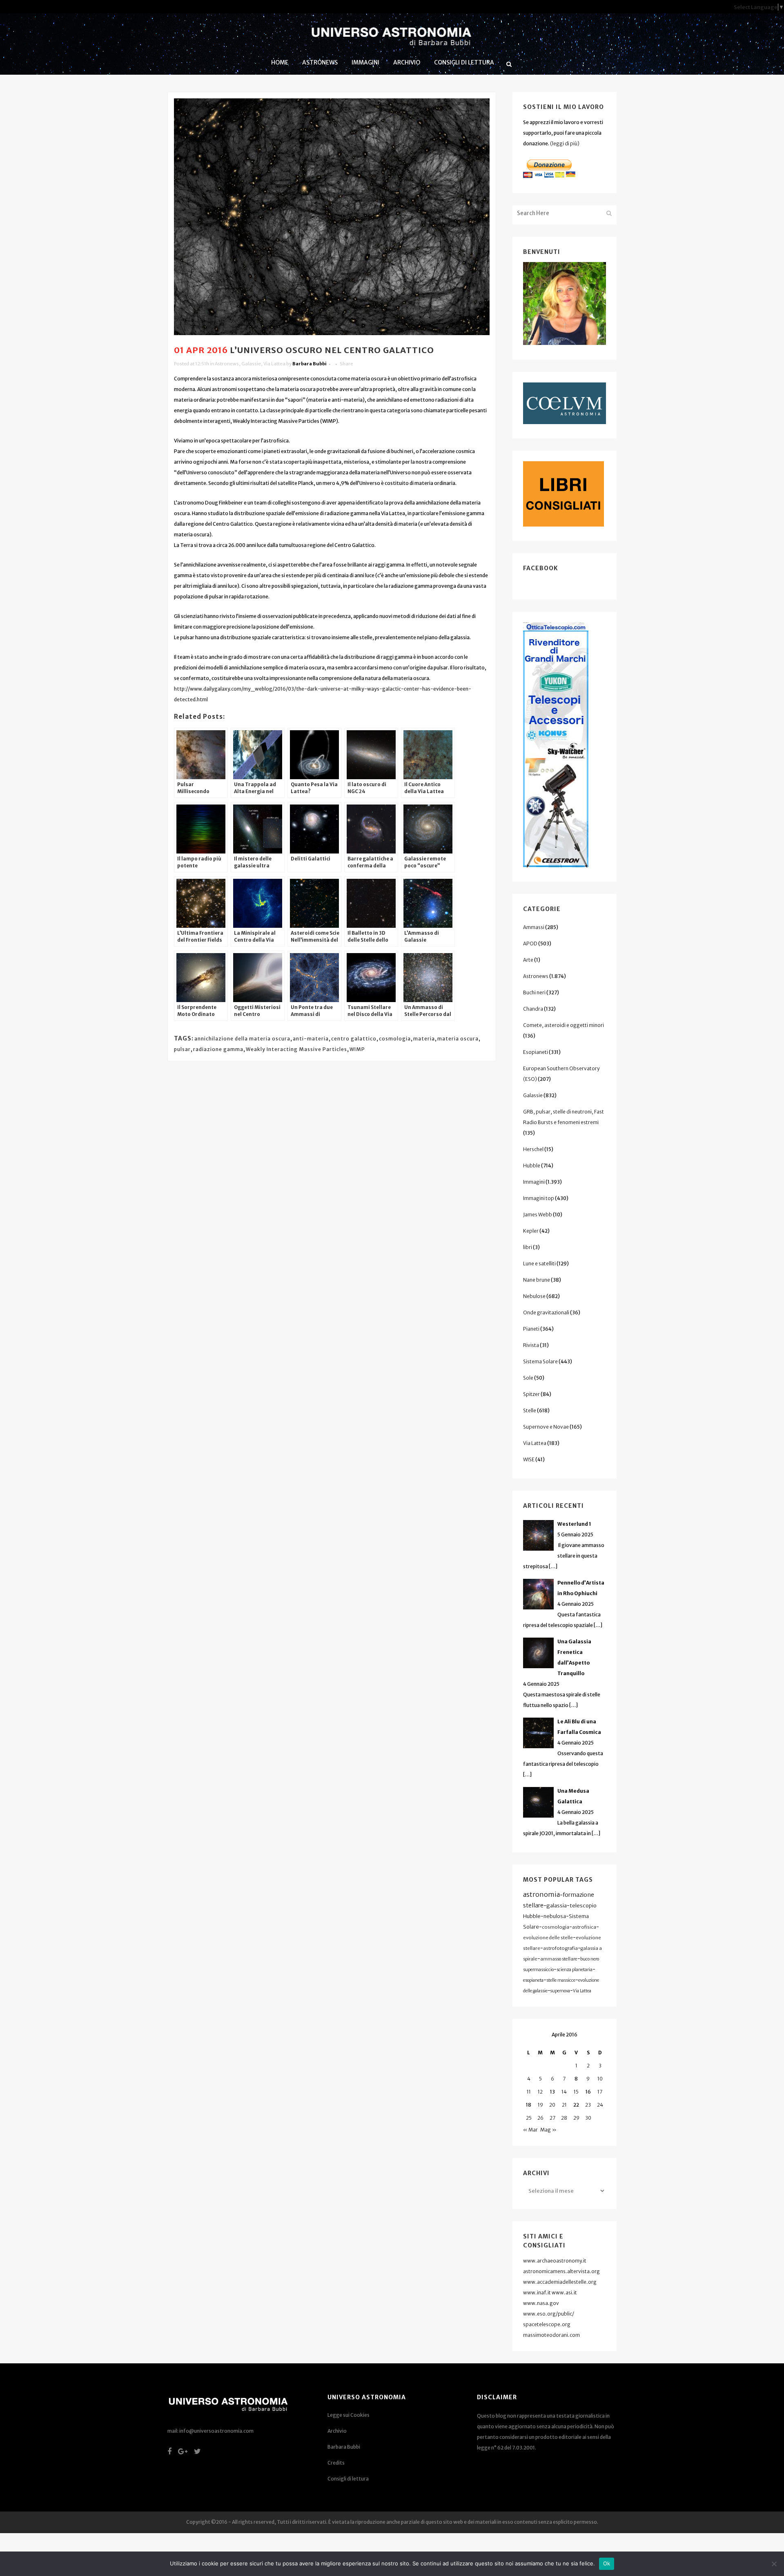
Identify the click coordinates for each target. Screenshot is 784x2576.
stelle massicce (561, 1980)
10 (600, 2079)
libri (528, 1247)
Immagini (534, 1182)
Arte (528, 960)
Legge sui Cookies (349, 2415)
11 (529, 2092)
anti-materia (311, 1039)
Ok (607, 2563)
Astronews (227, 364)
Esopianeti (536, 1052)
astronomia (541, 1894)
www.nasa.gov (541, 2303)
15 (576, 2092)
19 (540, 2105)
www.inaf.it (537, 2293)
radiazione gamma (218, 1049)
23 (588, 2105)
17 (600, 2092)
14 (564, 2092)
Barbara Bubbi (310, 364)
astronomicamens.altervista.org (561, 2271)
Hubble (532, 1166)
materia (424, 1039)
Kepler (531, 1231)
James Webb (538, 1215)
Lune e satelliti (539, 1264)
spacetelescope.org (547, 2324)
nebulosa (555, 1916)
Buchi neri (534, 992)
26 (540, 2118)
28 (564, 2118)
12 (540, 2092)
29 (576, 2118)
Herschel (533, 1149)
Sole (528, 1378)
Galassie (251, 364)
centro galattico (354, 1039)
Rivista (531, 1345)
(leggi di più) (565, 143)
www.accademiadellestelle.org (560, 2282)
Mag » (548, 2130)
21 (564, 2105)
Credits (336, 2463)
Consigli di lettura (348, 2479)
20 (552, 2105)
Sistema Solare (540, 1361)
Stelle (530, 1410)
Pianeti (531, 1329)
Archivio (337, 2431)
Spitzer (531, 1394)
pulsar (182, 1049)
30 (588, 2118)
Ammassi (534, 927)
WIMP (357, 1049)
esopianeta (533, 1980)
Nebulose (534, 1296)
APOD (530, 943)
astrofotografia (560, 1948)
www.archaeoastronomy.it (555, 2261)
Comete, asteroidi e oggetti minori (563, 1025)
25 (529, 2118)
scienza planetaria (575, 1970)
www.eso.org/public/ (549, 2314)
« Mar (530, 2130)
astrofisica (584, 1927)
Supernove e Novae (546, 1427)
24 (600, 2105)
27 (552, 2118)
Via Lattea (274, 364)
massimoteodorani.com (551, 2335)
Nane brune (537, 1280)
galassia (557, 1906)
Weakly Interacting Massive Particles (296, 1049)
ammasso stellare (559, 1959)
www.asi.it (564, 2293)
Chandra (533, 1009)
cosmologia (395, 1039)
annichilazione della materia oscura (242, 1039)
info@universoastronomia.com (216, 2431)
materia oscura (458, 1039)
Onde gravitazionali (546, 1312)
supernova (560, 1991)
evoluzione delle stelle (548, 1938)
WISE (529, 1459)
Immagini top (539, 1198)
